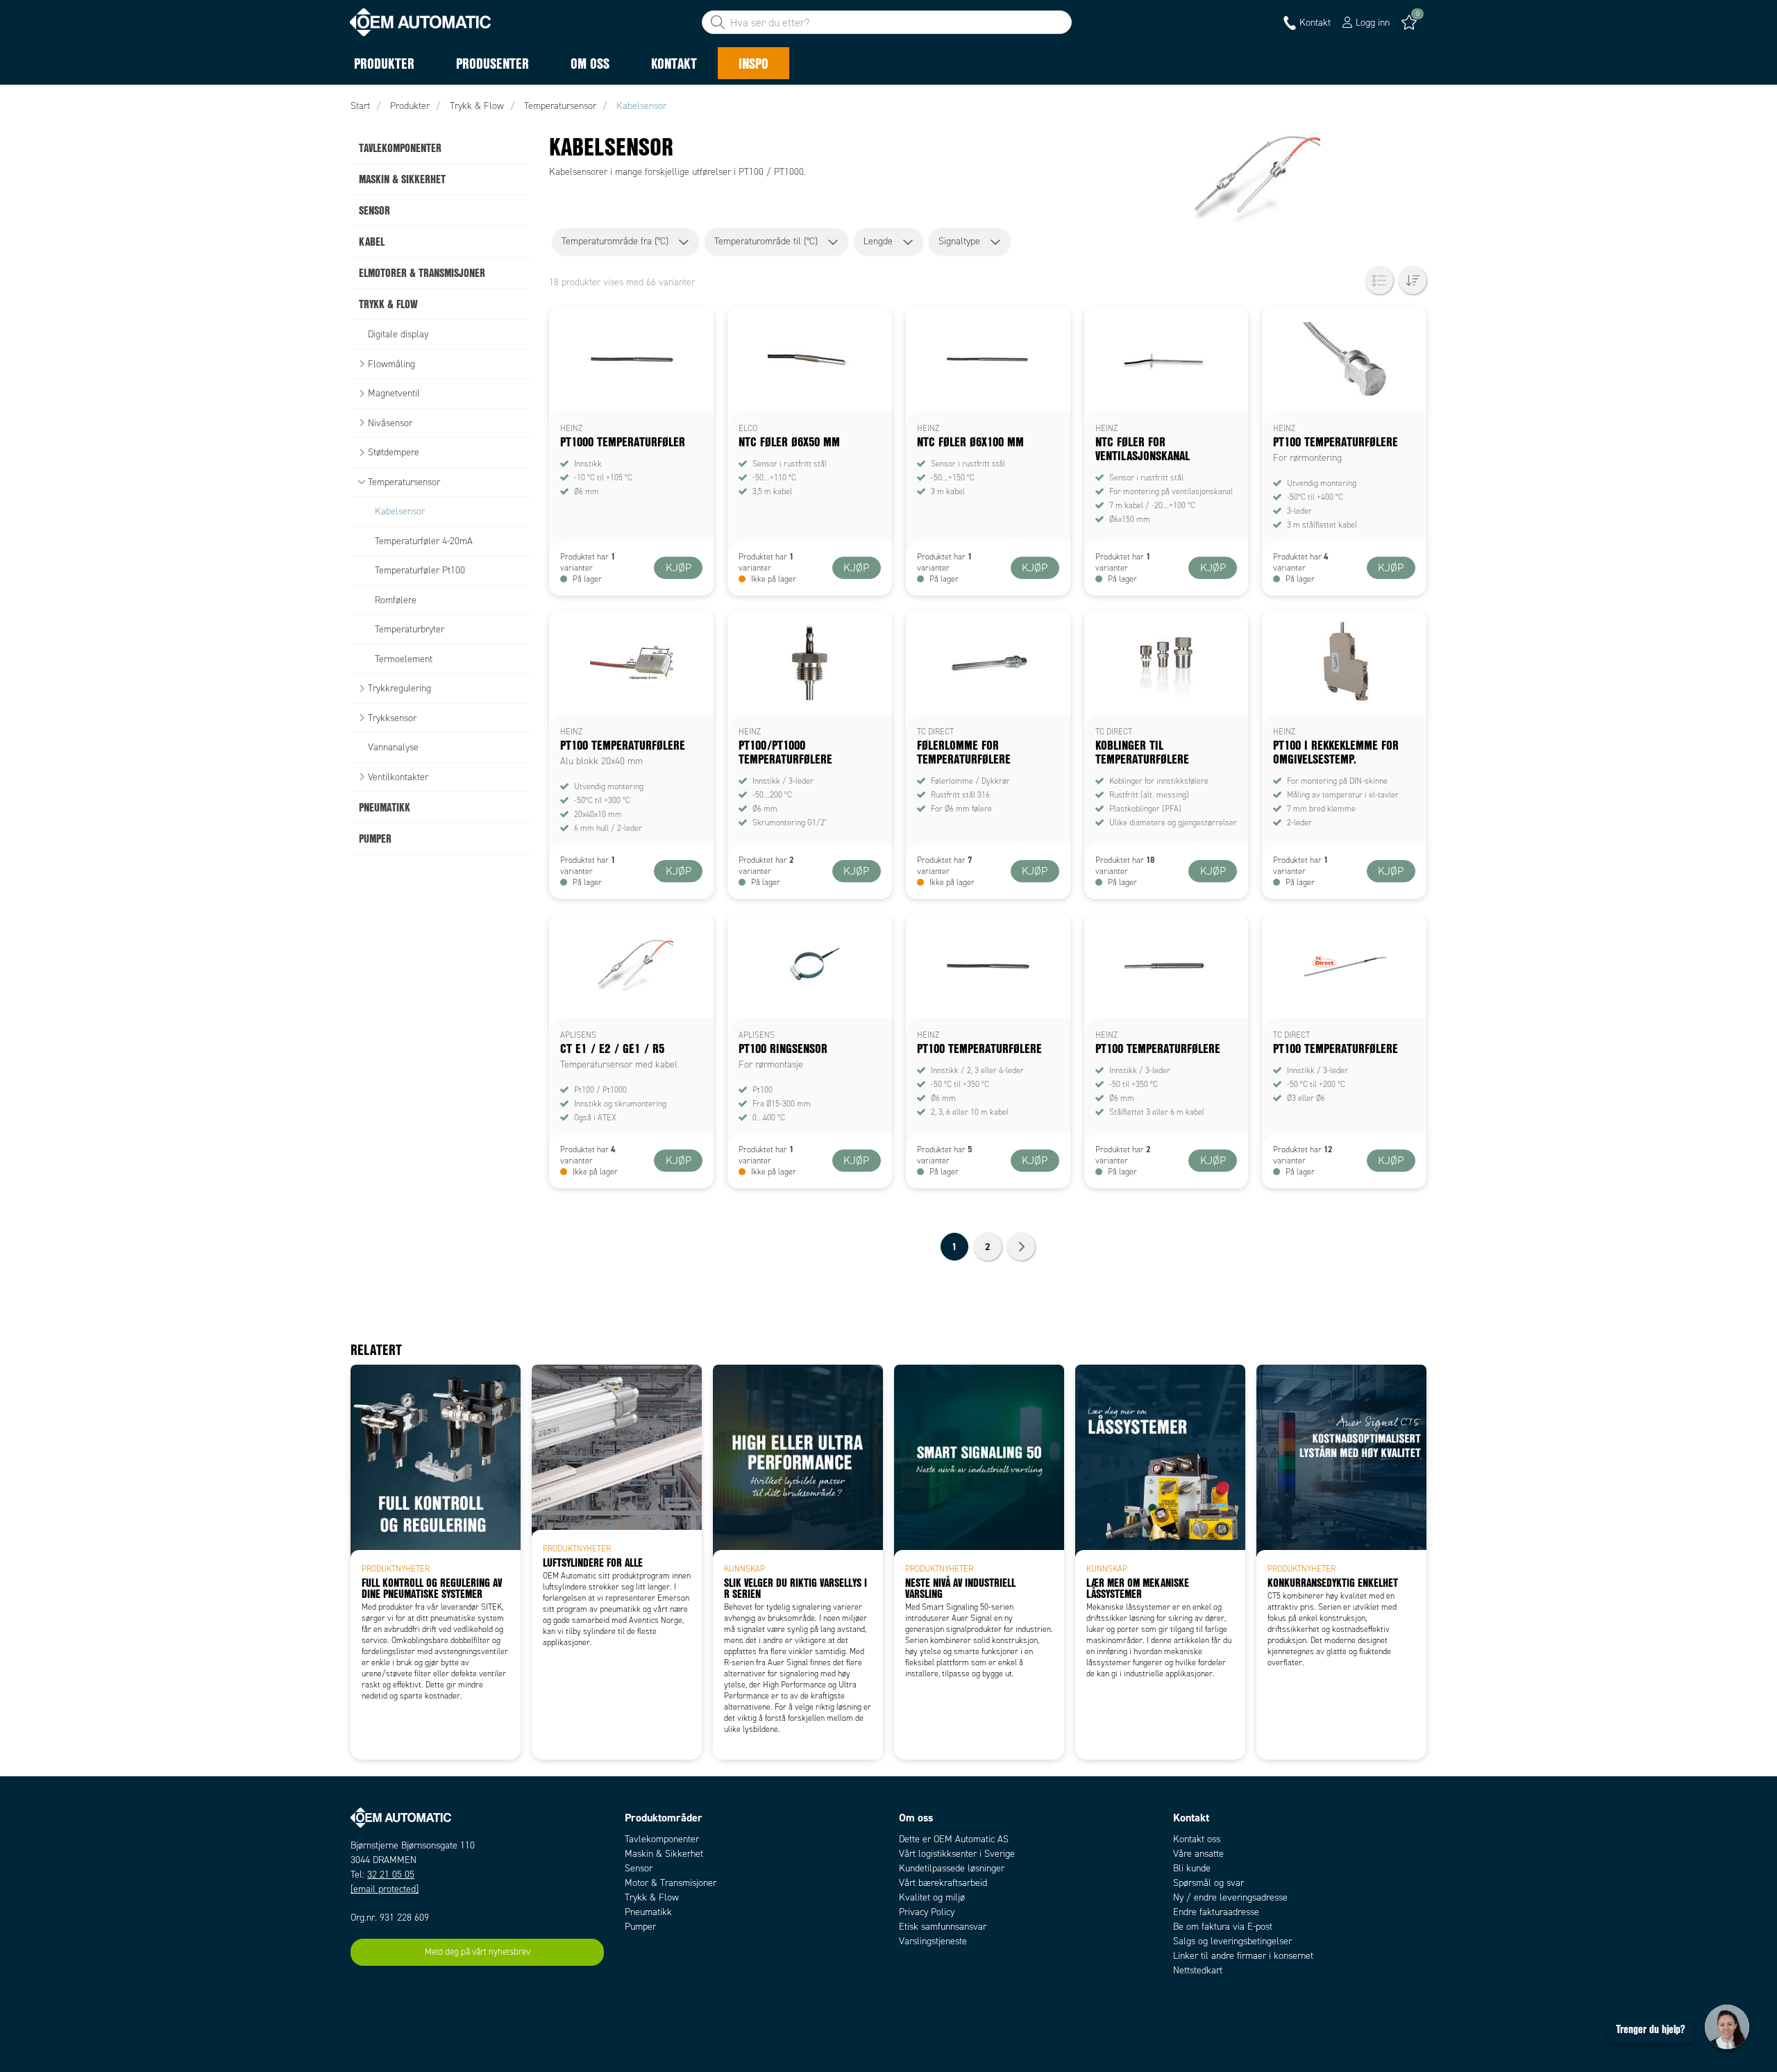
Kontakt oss (1197, 1839)
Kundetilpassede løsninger (952, 1868)
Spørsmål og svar (1208, 1883)
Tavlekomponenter (662, 1839)
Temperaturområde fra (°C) (615, 241)
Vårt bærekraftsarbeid (943, 1883)
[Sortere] (1413, 280)
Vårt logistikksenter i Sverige (957, 1854)
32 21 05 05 (391, 1875)
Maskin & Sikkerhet (664, 1854)
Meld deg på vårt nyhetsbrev (478, 1952)
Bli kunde (1192, 1868)
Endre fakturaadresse (1216, 1912)
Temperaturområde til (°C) (766, 241)
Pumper (640, 1927)
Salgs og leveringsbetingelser (1232, 1941)
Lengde (878, 241)
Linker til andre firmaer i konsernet (1243, 1956)
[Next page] (1021, 1247)
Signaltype (959, 241)
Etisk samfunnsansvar (943, 1927)
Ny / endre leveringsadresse (1230, 1897)
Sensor (639, 1868)
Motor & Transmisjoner (671, 1883)
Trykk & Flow (652, 1897)
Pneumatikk (648, 1912)
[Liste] (1379, 280)
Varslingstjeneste (933, 1941)
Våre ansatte (1198, 1854)
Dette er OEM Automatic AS (954, 1839)
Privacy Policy (927, 1912)
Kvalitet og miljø (932, 1897)
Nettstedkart (1198, 1970)
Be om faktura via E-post (1223, 1927)
